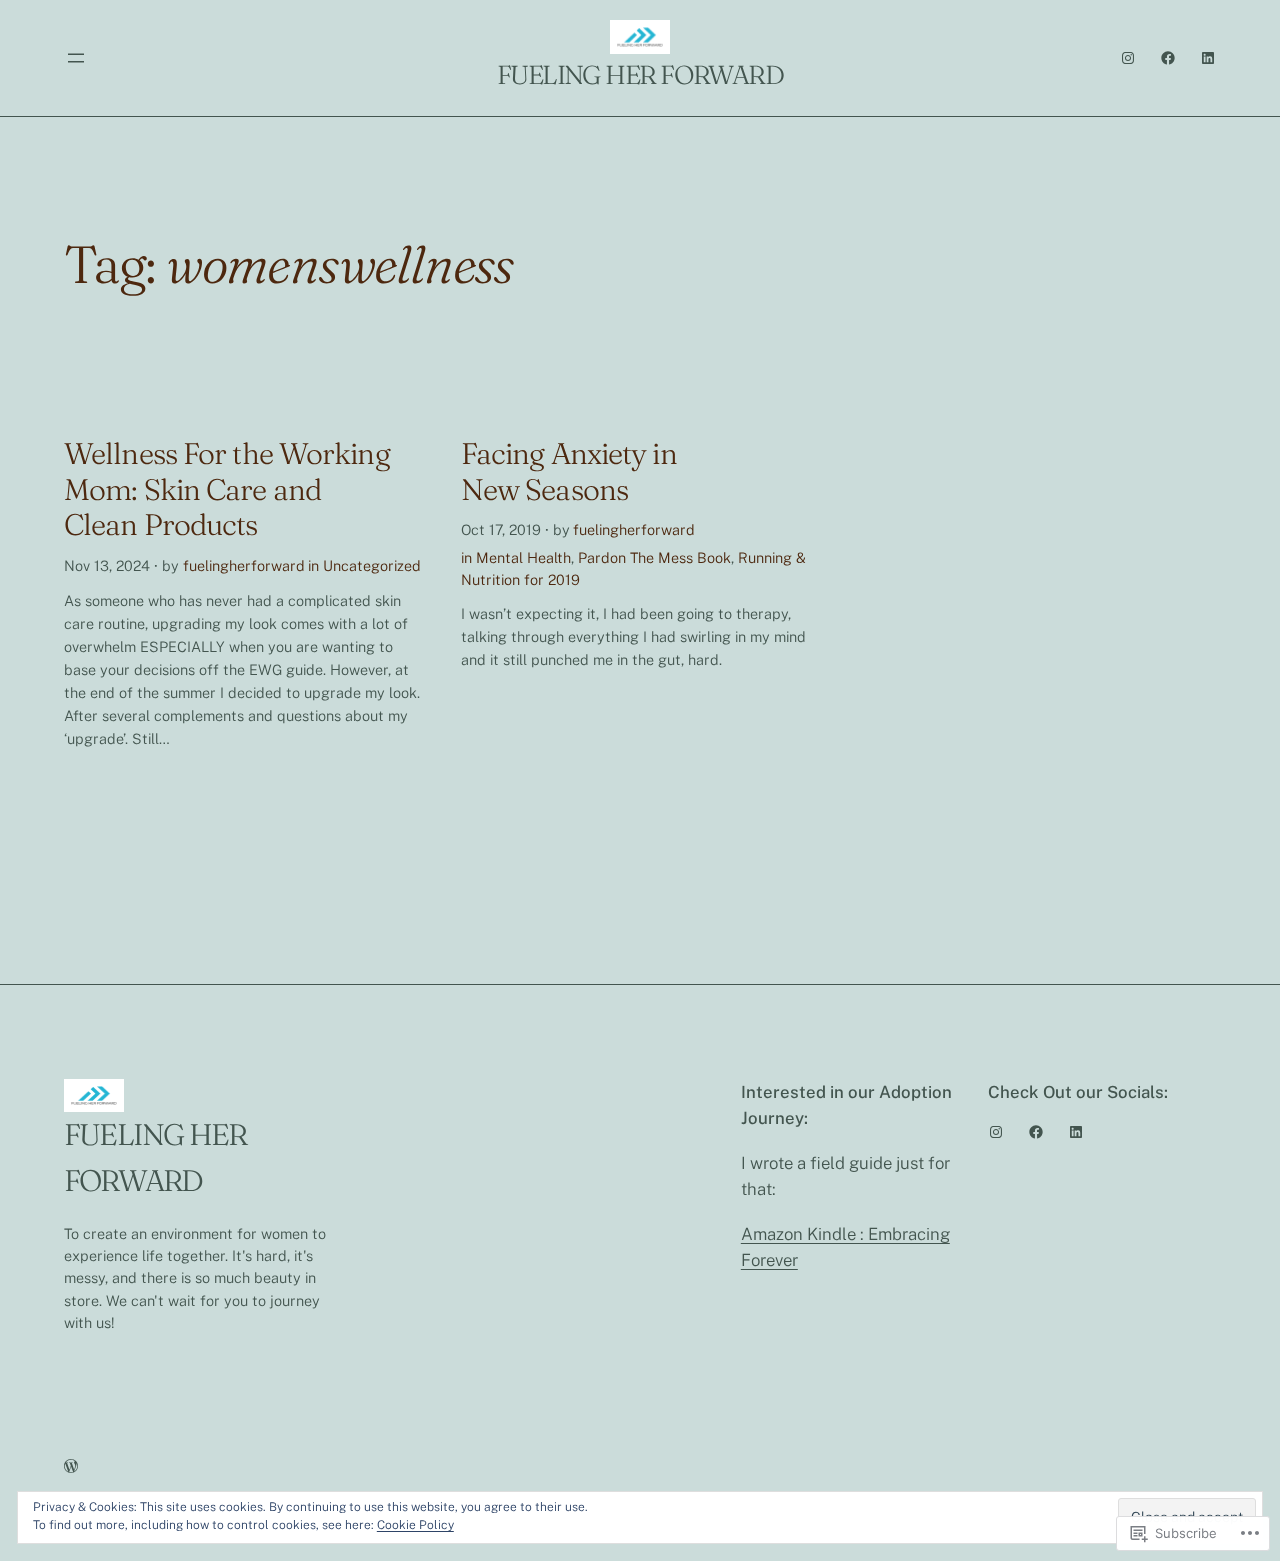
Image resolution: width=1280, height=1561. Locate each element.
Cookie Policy (415, 1525)
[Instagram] (1128, 58)
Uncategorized (372, 565)
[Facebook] (1168, 58)
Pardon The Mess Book (654, 557)
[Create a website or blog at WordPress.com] (71, 1466)
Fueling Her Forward (640, 75)
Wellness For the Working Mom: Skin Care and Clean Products (227, 489)
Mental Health (523, 557)
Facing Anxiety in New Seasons (569, 471)
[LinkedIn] (1208, 58)
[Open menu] (76, 58)
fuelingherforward (244, 565)
